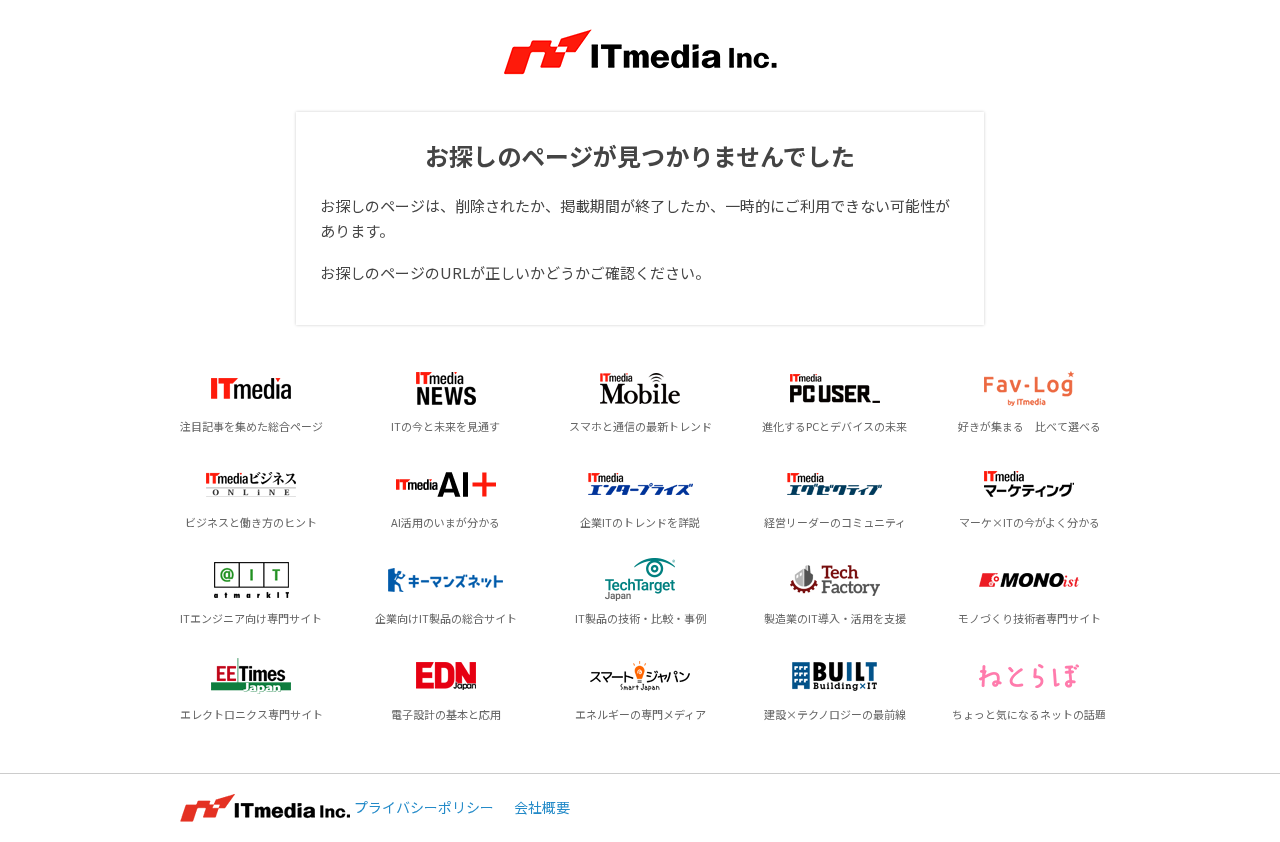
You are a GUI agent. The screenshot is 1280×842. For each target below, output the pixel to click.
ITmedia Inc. (265, 808)
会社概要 (542, 807)
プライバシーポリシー (424, 807)
